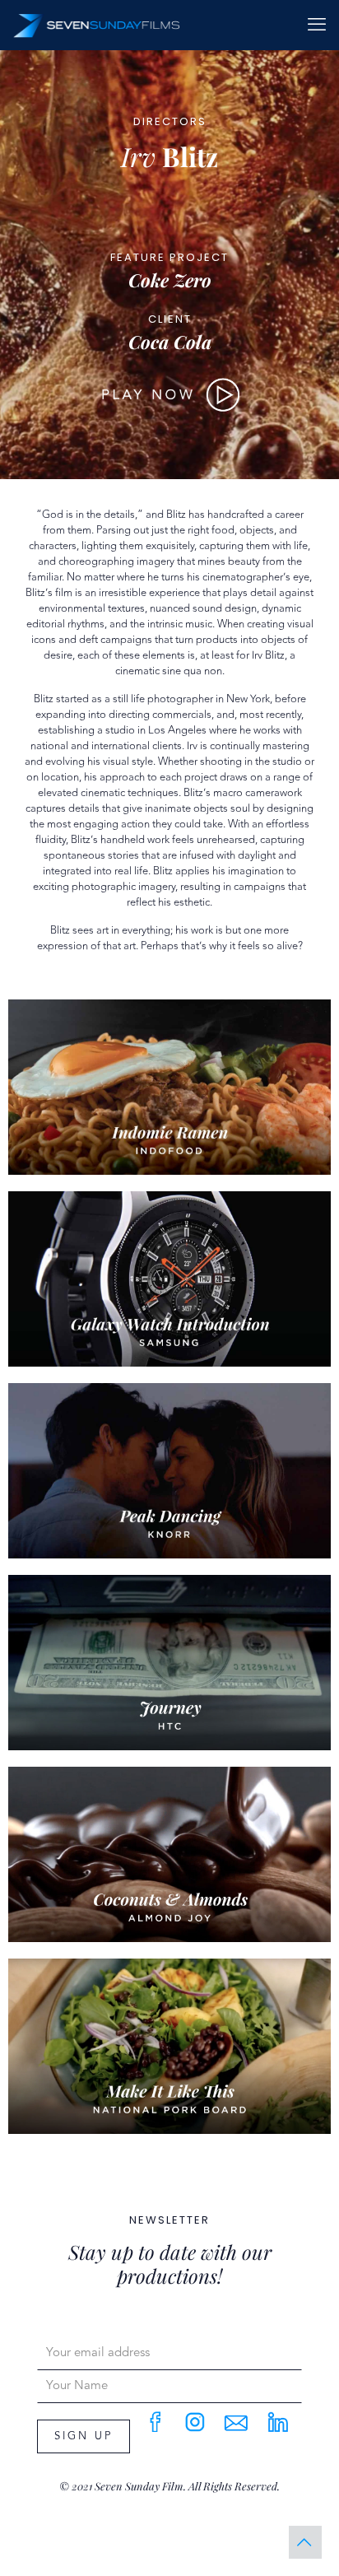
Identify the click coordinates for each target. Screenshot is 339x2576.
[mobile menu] (317, 25)
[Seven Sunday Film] (97, 25)
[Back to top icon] (305, 2542)
